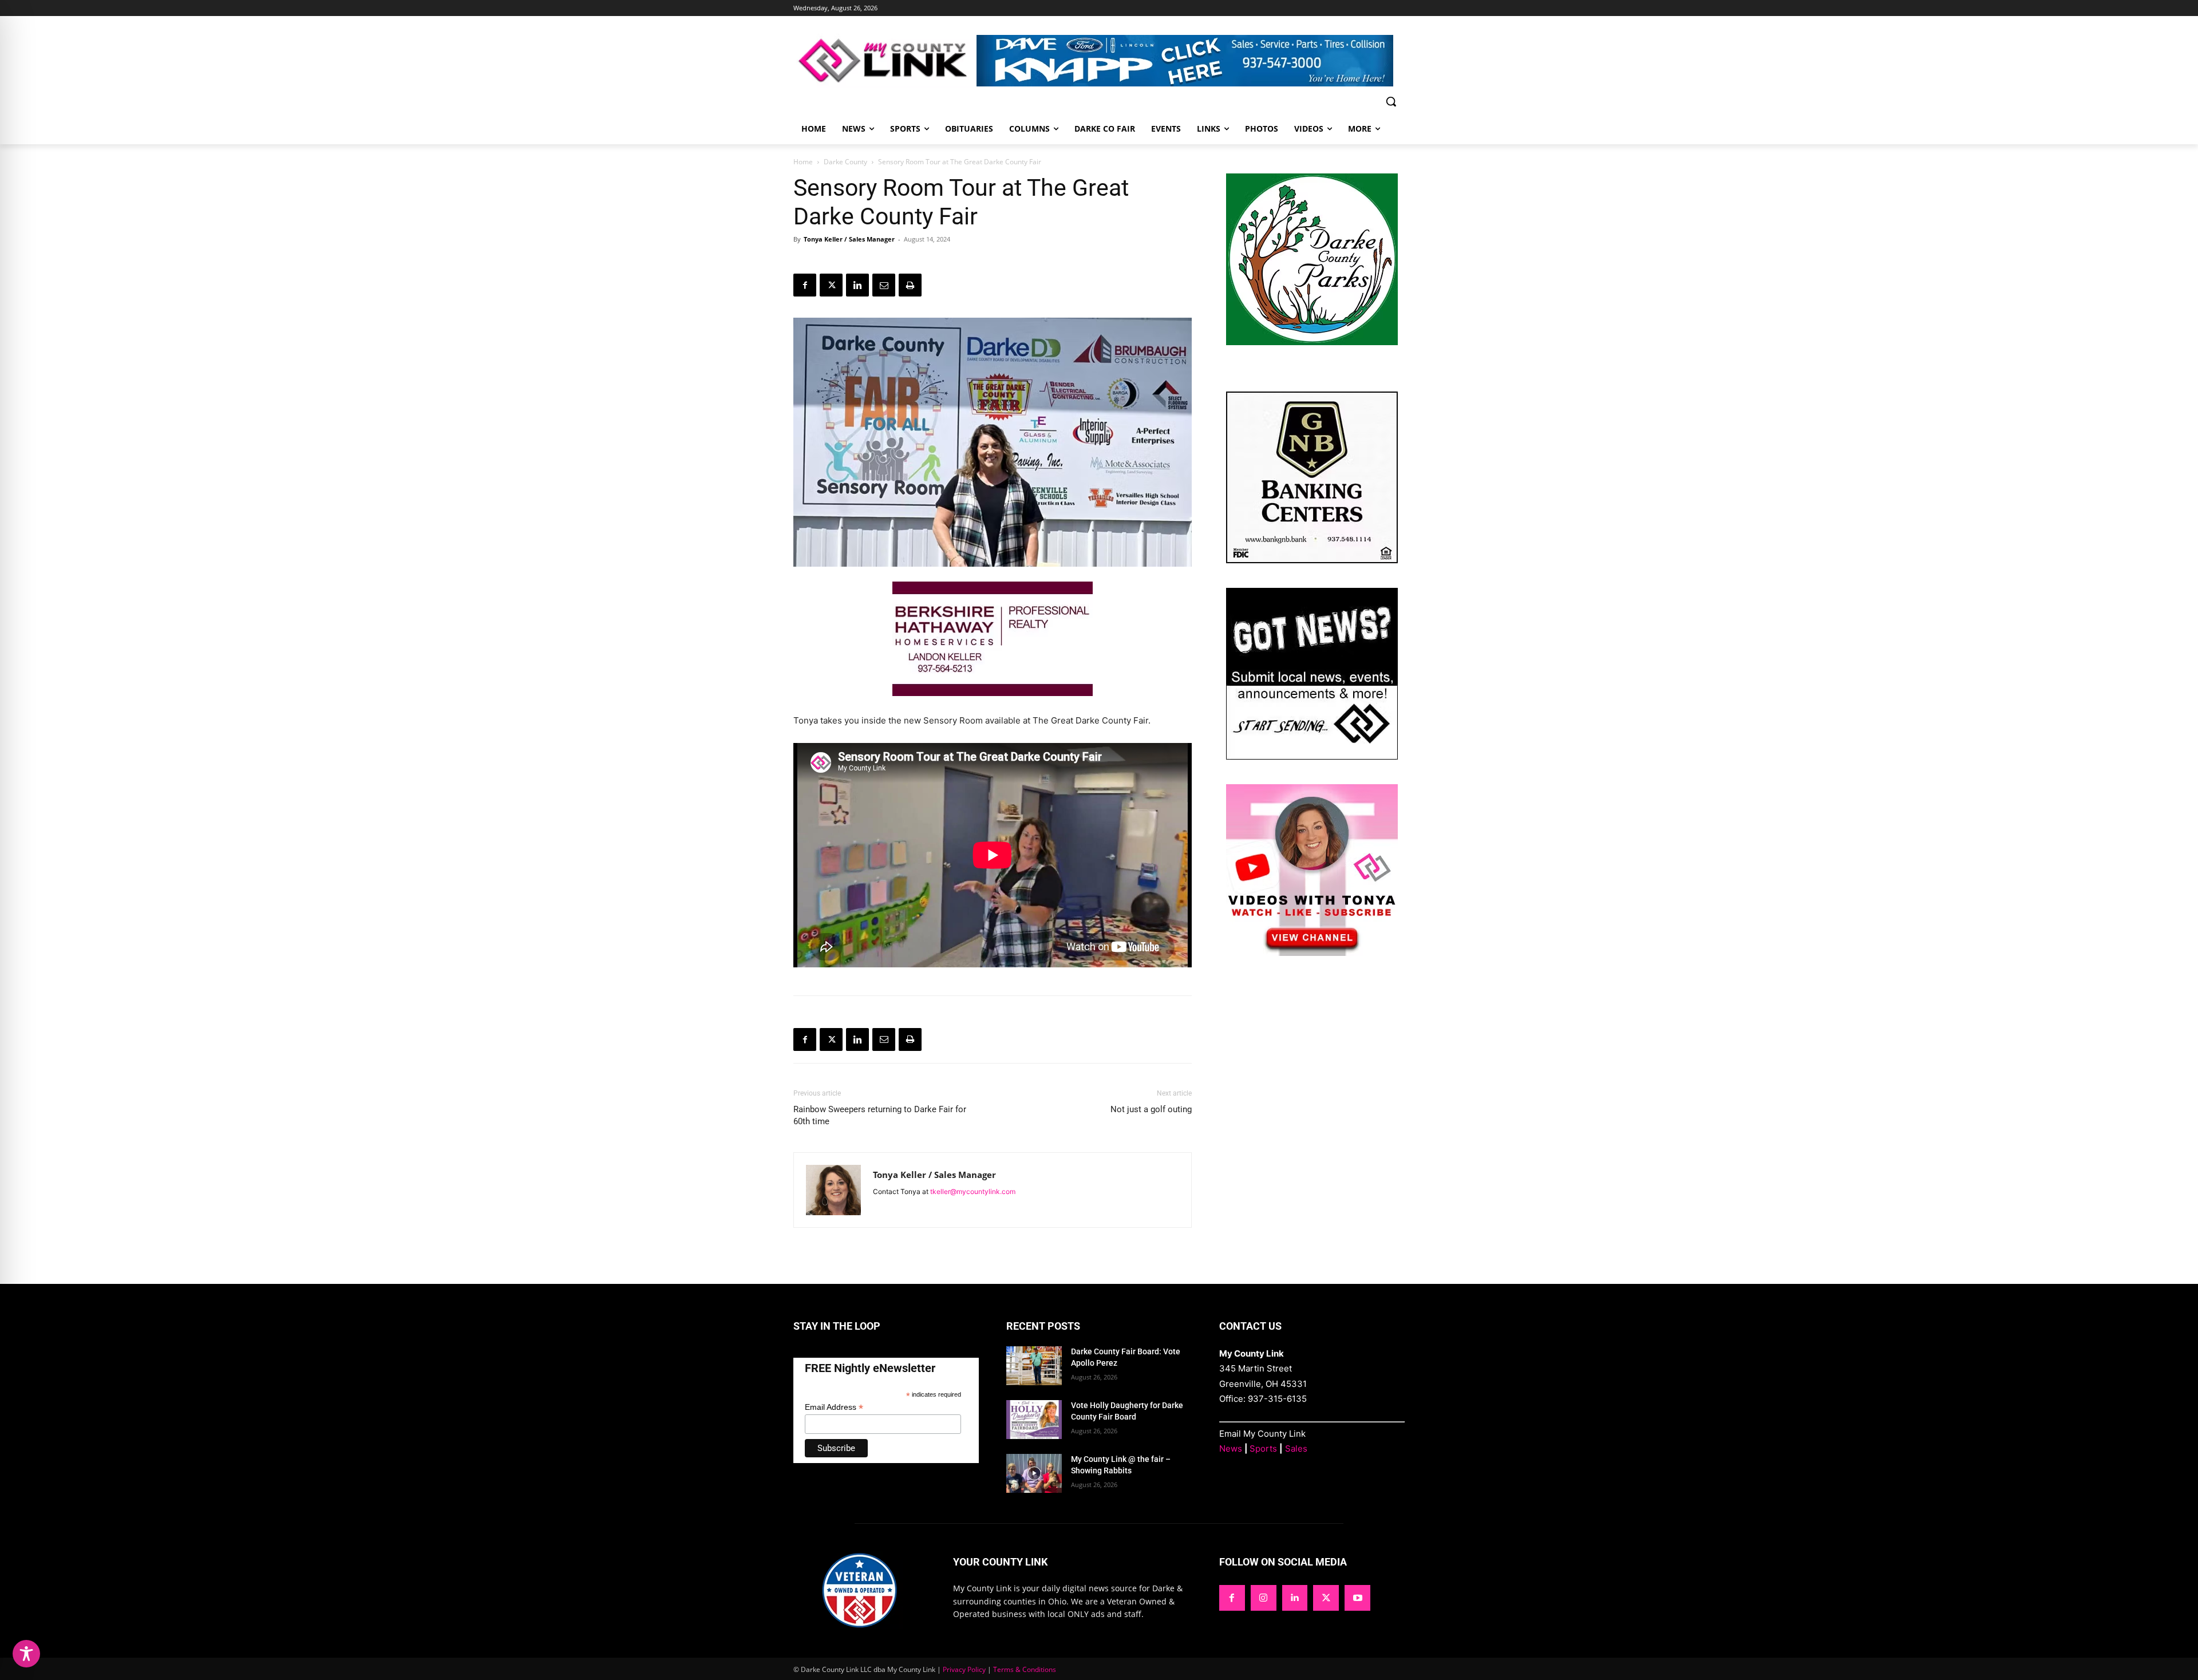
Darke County (845, 162)
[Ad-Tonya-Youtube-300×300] (1312, 953)
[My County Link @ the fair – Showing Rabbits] (1034, 1473)
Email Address (834, 1407)
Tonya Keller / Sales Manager (849, 239)
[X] (831, 285)
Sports (1263, 1448)
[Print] (910, 285)
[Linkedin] (857, 285)
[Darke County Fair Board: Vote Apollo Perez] (1034, 1366)
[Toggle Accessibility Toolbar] (26, 1654)
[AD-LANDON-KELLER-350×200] (993, 705)
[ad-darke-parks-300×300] (1312, 342)
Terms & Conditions (1025, 1669)
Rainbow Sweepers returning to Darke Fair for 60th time (880, 1115)
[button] (1391, 101)
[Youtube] (1357, 1598)
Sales (1296, 1448)
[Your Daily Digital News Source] (885, 60)
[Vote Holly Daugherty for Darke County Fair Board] (1034, 1420)
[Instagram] (1264, 1598)
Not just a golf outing (1151, 1109)
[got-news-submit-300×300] (1312, 756)
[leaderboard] (1191, 61)
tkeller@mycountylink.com (973, 1191)
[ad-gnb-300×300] (1312, 560)
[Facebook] (805, 285)
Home (803, 162)
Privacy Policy (964, 1669)
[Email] (884, 285)
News (1231, 1448)
